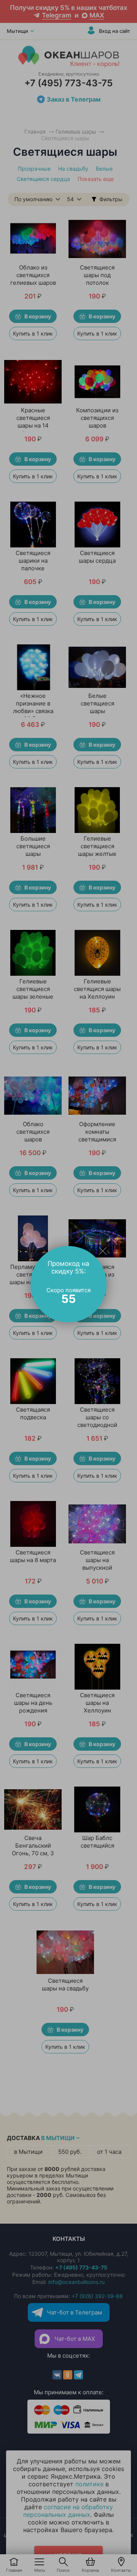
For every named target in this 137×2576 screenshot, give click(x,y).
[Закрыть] (103, 1251)
